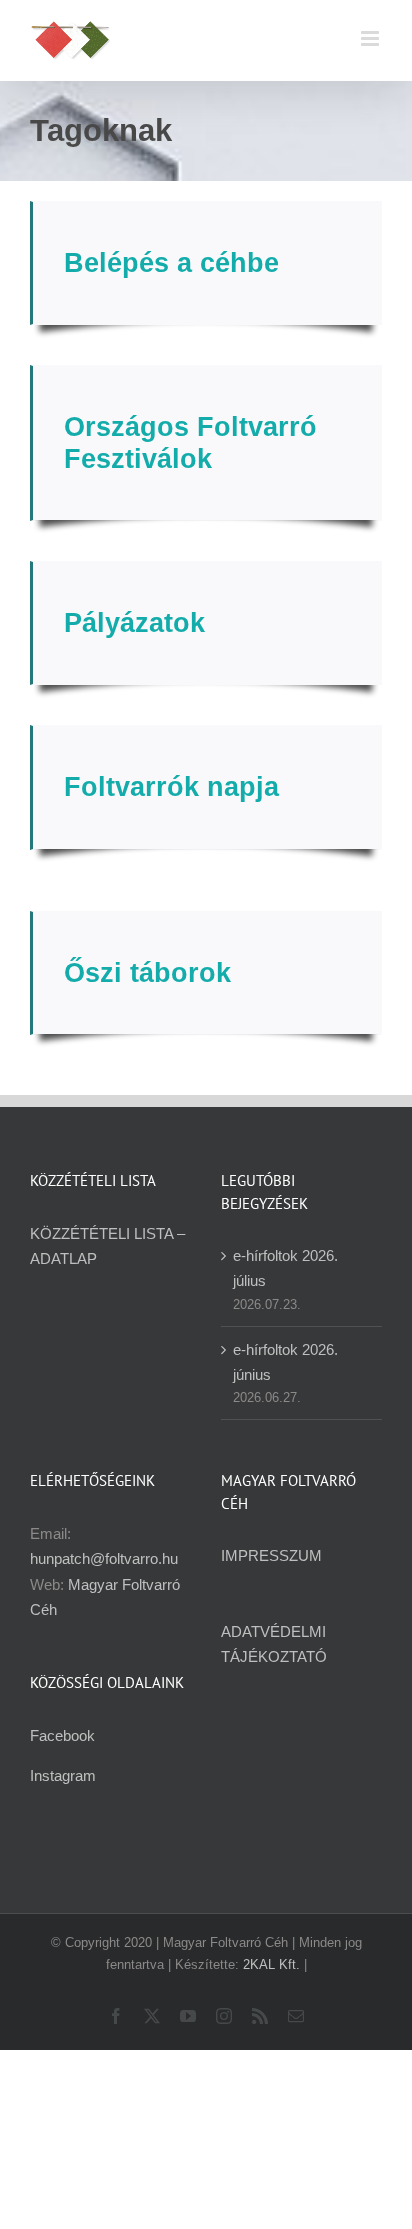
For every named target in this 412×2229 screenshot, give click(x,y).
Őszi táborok (147, 973)
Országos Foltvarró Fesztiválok (190, 442)
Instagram (63, 1775)
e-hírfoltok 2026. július (285, 1268)
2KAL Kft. (271, 1964)
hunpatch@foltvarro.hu (104, 1558)
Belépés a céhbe (171, 263)
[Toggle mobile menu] (371, 38)
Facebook (62, 1735)
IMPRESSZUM (271, 1555)
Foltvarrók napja (171, 787)
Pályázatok (134, 623)
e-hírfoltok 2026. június (285, 1362)
